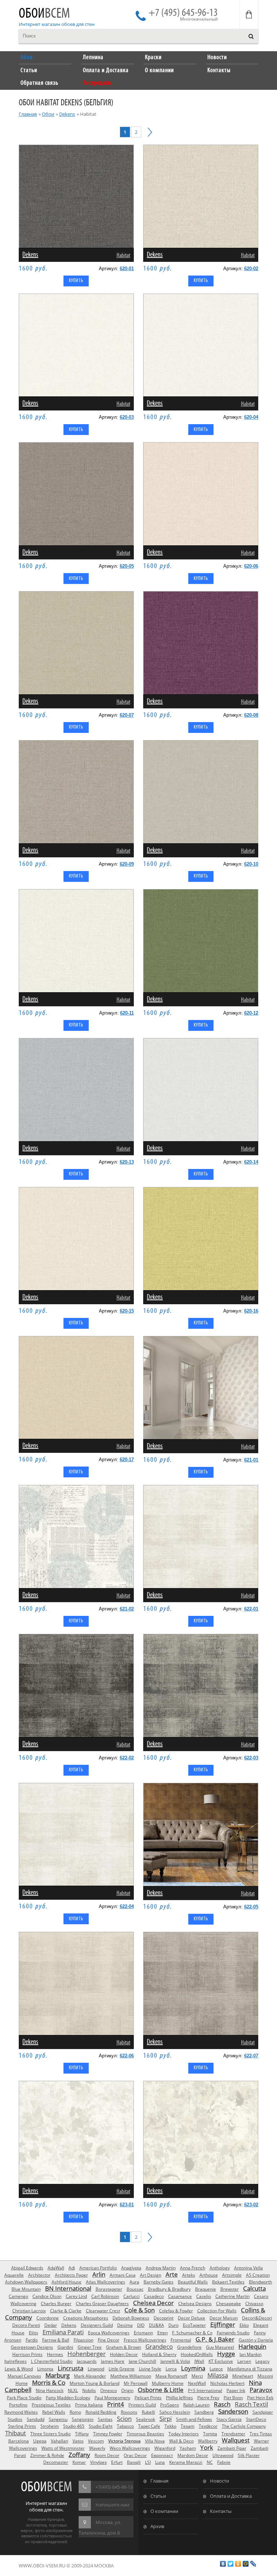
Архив (157, 2526)
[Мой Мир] (246, 2564)
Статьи (158, 2496)
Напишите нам (113, 2505)
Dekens (67, 114)
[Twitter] (231, 2564)
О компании (164, 2511)
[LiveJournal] (253, 2564)
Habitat (123, 256)
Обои (44, 14)
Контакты (221, 2511)
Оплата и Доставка (231, 2496)
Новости (219, 2481)
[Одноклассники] (238, 2564)
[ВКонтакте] (223, 2564)
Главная (28, 114)
